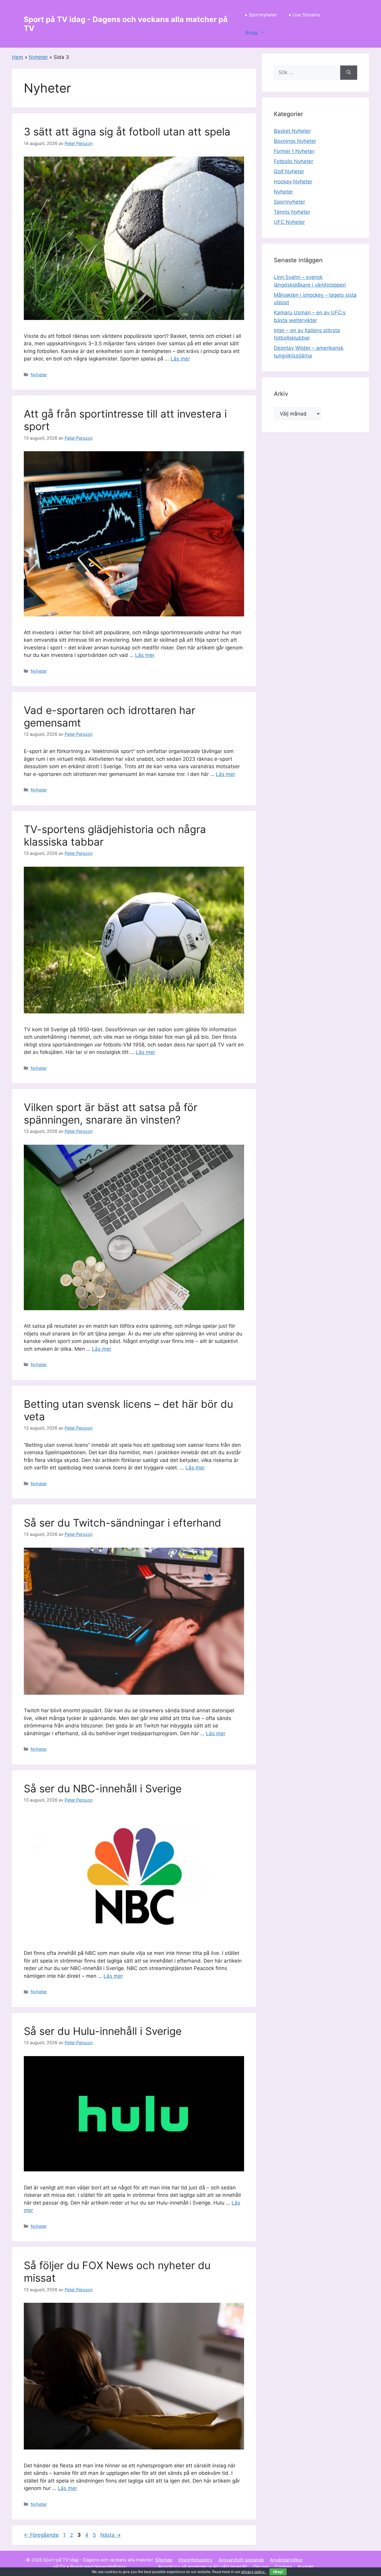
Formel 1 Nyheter (294, 151)
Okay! (278, 2572)
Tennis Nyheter (292, 212)
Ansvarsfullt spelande (241, 2560)
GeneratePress (110, 2567)
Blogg (251, 33)
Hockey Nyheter (293, 182)
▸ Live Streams (305, 15)
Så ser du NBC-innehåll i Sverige (103, 1788)
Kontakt (306, 2567)
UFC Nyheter (289, 222)
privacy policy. (262, 2572)
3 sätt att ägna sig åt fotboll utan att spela (127, 132)
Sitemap (164, 2560)
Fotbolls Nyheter (293, 161)
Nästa (111, 2535)
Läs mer (180, 359)
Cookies (283, 2567)
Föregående (41, 2535)
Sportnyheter (289, 202)
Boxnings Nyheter (295, 141)
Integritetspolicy (195, 2560)
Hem (18, 57)
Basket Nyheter (292, 131)
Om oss (261, 2567)
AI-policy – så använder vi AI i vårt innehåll (203, 2567)
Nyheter (38, 57)
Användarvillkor (286, 2560)
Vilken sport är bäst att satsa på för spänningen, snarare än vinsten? (111, 1113)
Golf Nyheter (289, 171)
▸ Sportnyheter (261, 15)
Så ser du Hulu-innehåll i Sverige (103, 2031)
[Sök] (349, 73)
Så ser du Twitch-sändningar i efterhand (122, 1523)
